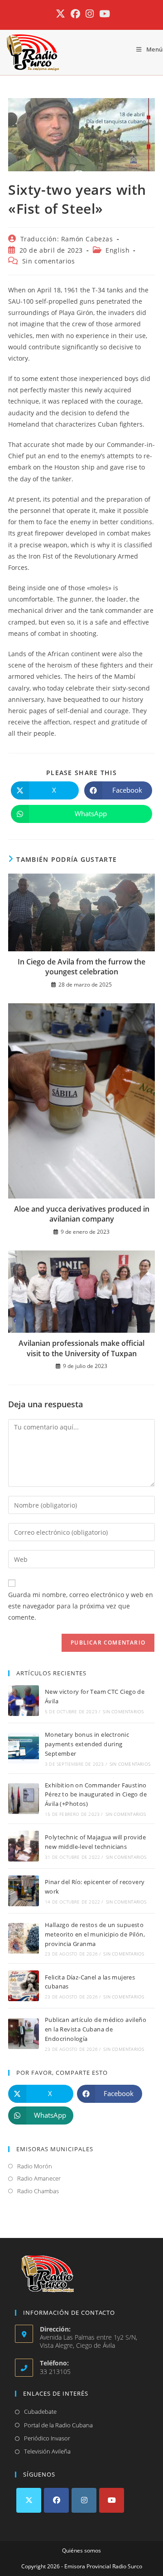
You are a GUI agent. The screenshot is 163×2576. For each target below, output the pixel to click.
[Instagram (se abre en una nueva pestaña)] (90, 14)
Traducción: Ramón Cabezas (67, 239)
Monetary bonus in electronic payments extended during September (87, 1744)
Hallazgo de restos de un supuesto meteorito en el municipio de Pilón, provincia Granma (95, 1934)
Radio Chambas (38, 2191)
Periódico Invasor (47, 2438)
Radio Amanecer (39, 2178)
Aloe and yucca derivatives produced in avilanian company (82, 1214)
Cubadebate (40, 2411)
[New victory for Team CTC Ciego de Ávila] (24, 1701)
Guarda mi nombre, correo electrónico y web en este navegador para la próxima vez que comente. (81, 1606)
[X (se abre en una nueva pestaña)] (60, 14)
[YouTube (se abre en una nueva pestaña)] (103, 14)
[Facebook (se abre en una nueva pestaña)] (75, 14)
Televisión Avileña (47, 2451)
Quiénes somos (81, 2550)
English (117, 250)
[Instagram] (84, 2500)
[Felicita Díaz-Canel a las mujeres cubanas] (24, 1986)
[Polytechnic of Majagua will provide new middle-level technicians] (24, 1846)
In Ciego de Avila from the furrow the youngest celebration (81, 967)
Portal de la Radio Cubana (58, 2425)
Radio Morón (35, 2166)
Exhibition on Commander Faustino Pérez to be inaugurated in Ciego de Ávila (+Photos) (96, 1795)
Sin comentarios (49, 261)
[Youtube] (112, 2500)
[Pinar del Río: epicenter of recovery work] (24, 1891)
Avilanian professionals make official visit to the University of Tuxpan (81, 1348)
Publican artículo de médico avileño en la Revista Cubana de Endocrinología (96, 2029)
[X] (29, 2500)
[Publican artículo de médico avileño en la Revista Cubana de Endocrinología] (24, 2034)
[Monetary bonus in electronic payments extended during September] (24, 1748)
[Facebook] (56, 2500)
